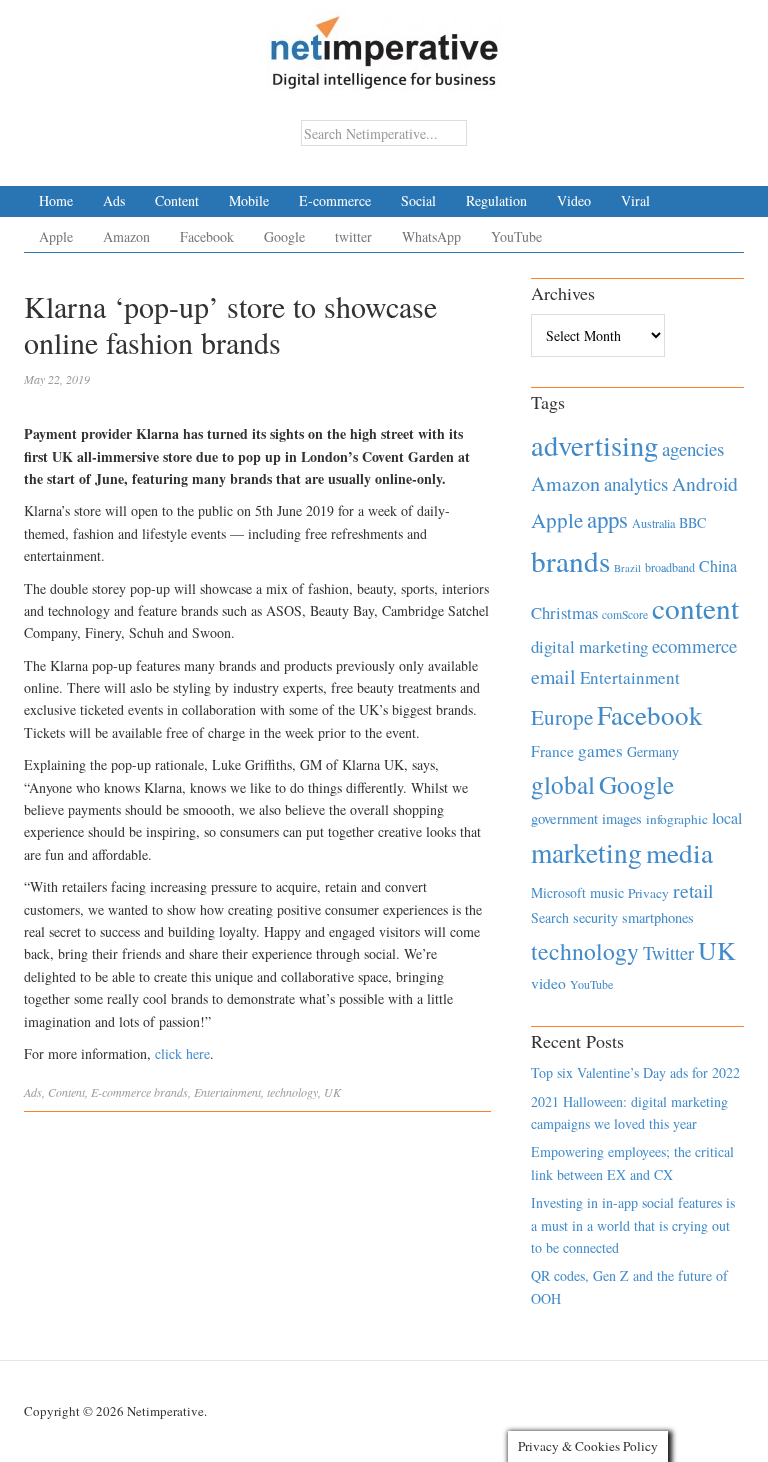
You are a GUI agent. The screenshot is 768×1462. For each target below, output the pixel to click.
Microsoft (558, 892)
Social (418, 200)
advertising (594, 445)
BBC (692, 522)
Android (705, 483)
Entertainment (227, 1092)
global (563, 784)
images (622, 818)
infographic (677, 819)
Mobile (249, 200)
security (595, 917)
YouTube (516, 236)
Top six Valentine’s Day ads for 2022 (635, 1072)
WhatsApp (431, 236)
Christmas (564, 612)
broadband (670, 567)
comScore (625, 614)
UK (332, 1092)
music (607, 892)
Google (284, 236)
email (553, 676)
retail (693, 890)
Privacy (648, 893)
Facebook (207, 236)
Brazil (627, 568)
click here (182, 1053)
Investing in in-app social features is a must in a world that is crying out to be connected (633, 1225)
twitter (353, 236)
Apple (56, 236)
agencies (693, 448)
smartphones (658, 917)
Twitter (668, 953)
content (695, 607)
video (548, 983)
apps (607, 519)
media (679, 852)
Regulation (496, 200)
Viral (635, 200)
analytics (636, 483)
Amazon (126, 236)
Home (56, 200)
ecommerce (694, 645)
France (552, 751)
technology (292, 1092)
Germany (653, 751)
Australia (653, 523)
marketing (586, 852)
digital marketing (589, 646)
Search (550, 917)
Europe (562, 717)
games (600, 750)
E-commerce (335, 200)
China (718, 565)
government (564, 818)
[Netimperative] (384, 45)
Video (574, 200)
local (727, 817)
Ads (114, 200)
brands (171, 1092)
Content (177, 200)
